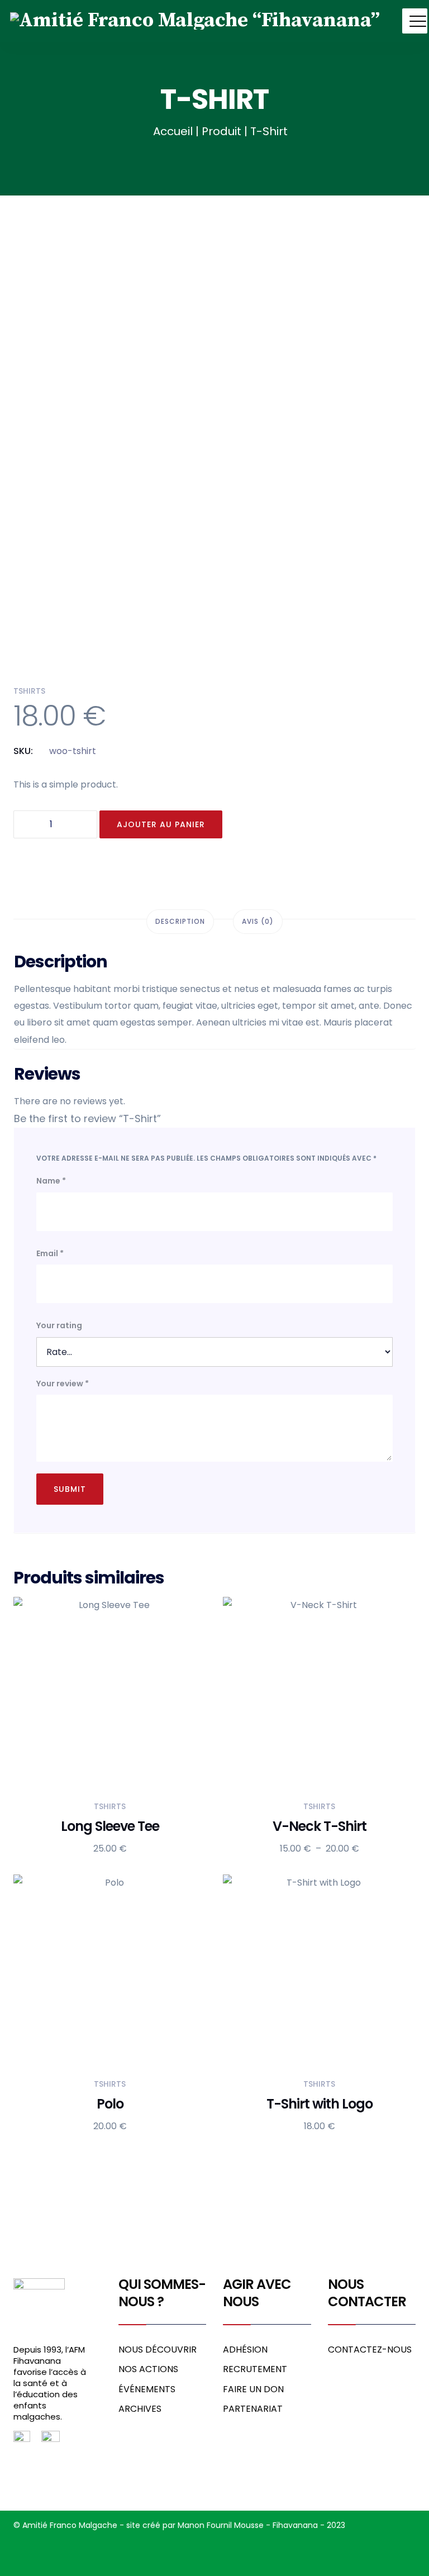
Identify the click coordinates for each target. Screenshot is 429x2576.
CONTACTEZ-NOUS (370, 2350)
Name (51, 1181)
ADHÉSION (245, 2350)
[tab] (180, 922)
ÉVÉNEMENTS (147, 2389)
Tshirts (29, 691)
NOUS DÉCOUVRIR (158, 2350)
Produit (221, 131)
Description (180, 921)
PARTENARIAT (253, 2409)
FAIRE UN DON (253, 2389)
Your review (63, 1384)
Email (50, 1253)
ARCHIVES (140, 2409)
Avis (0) (258, 921)
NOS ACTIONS (148, 2369)
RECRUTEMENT (255, 2369)
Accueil (173, 131)
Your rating (59, 1325)
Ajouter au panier (161, 824)
